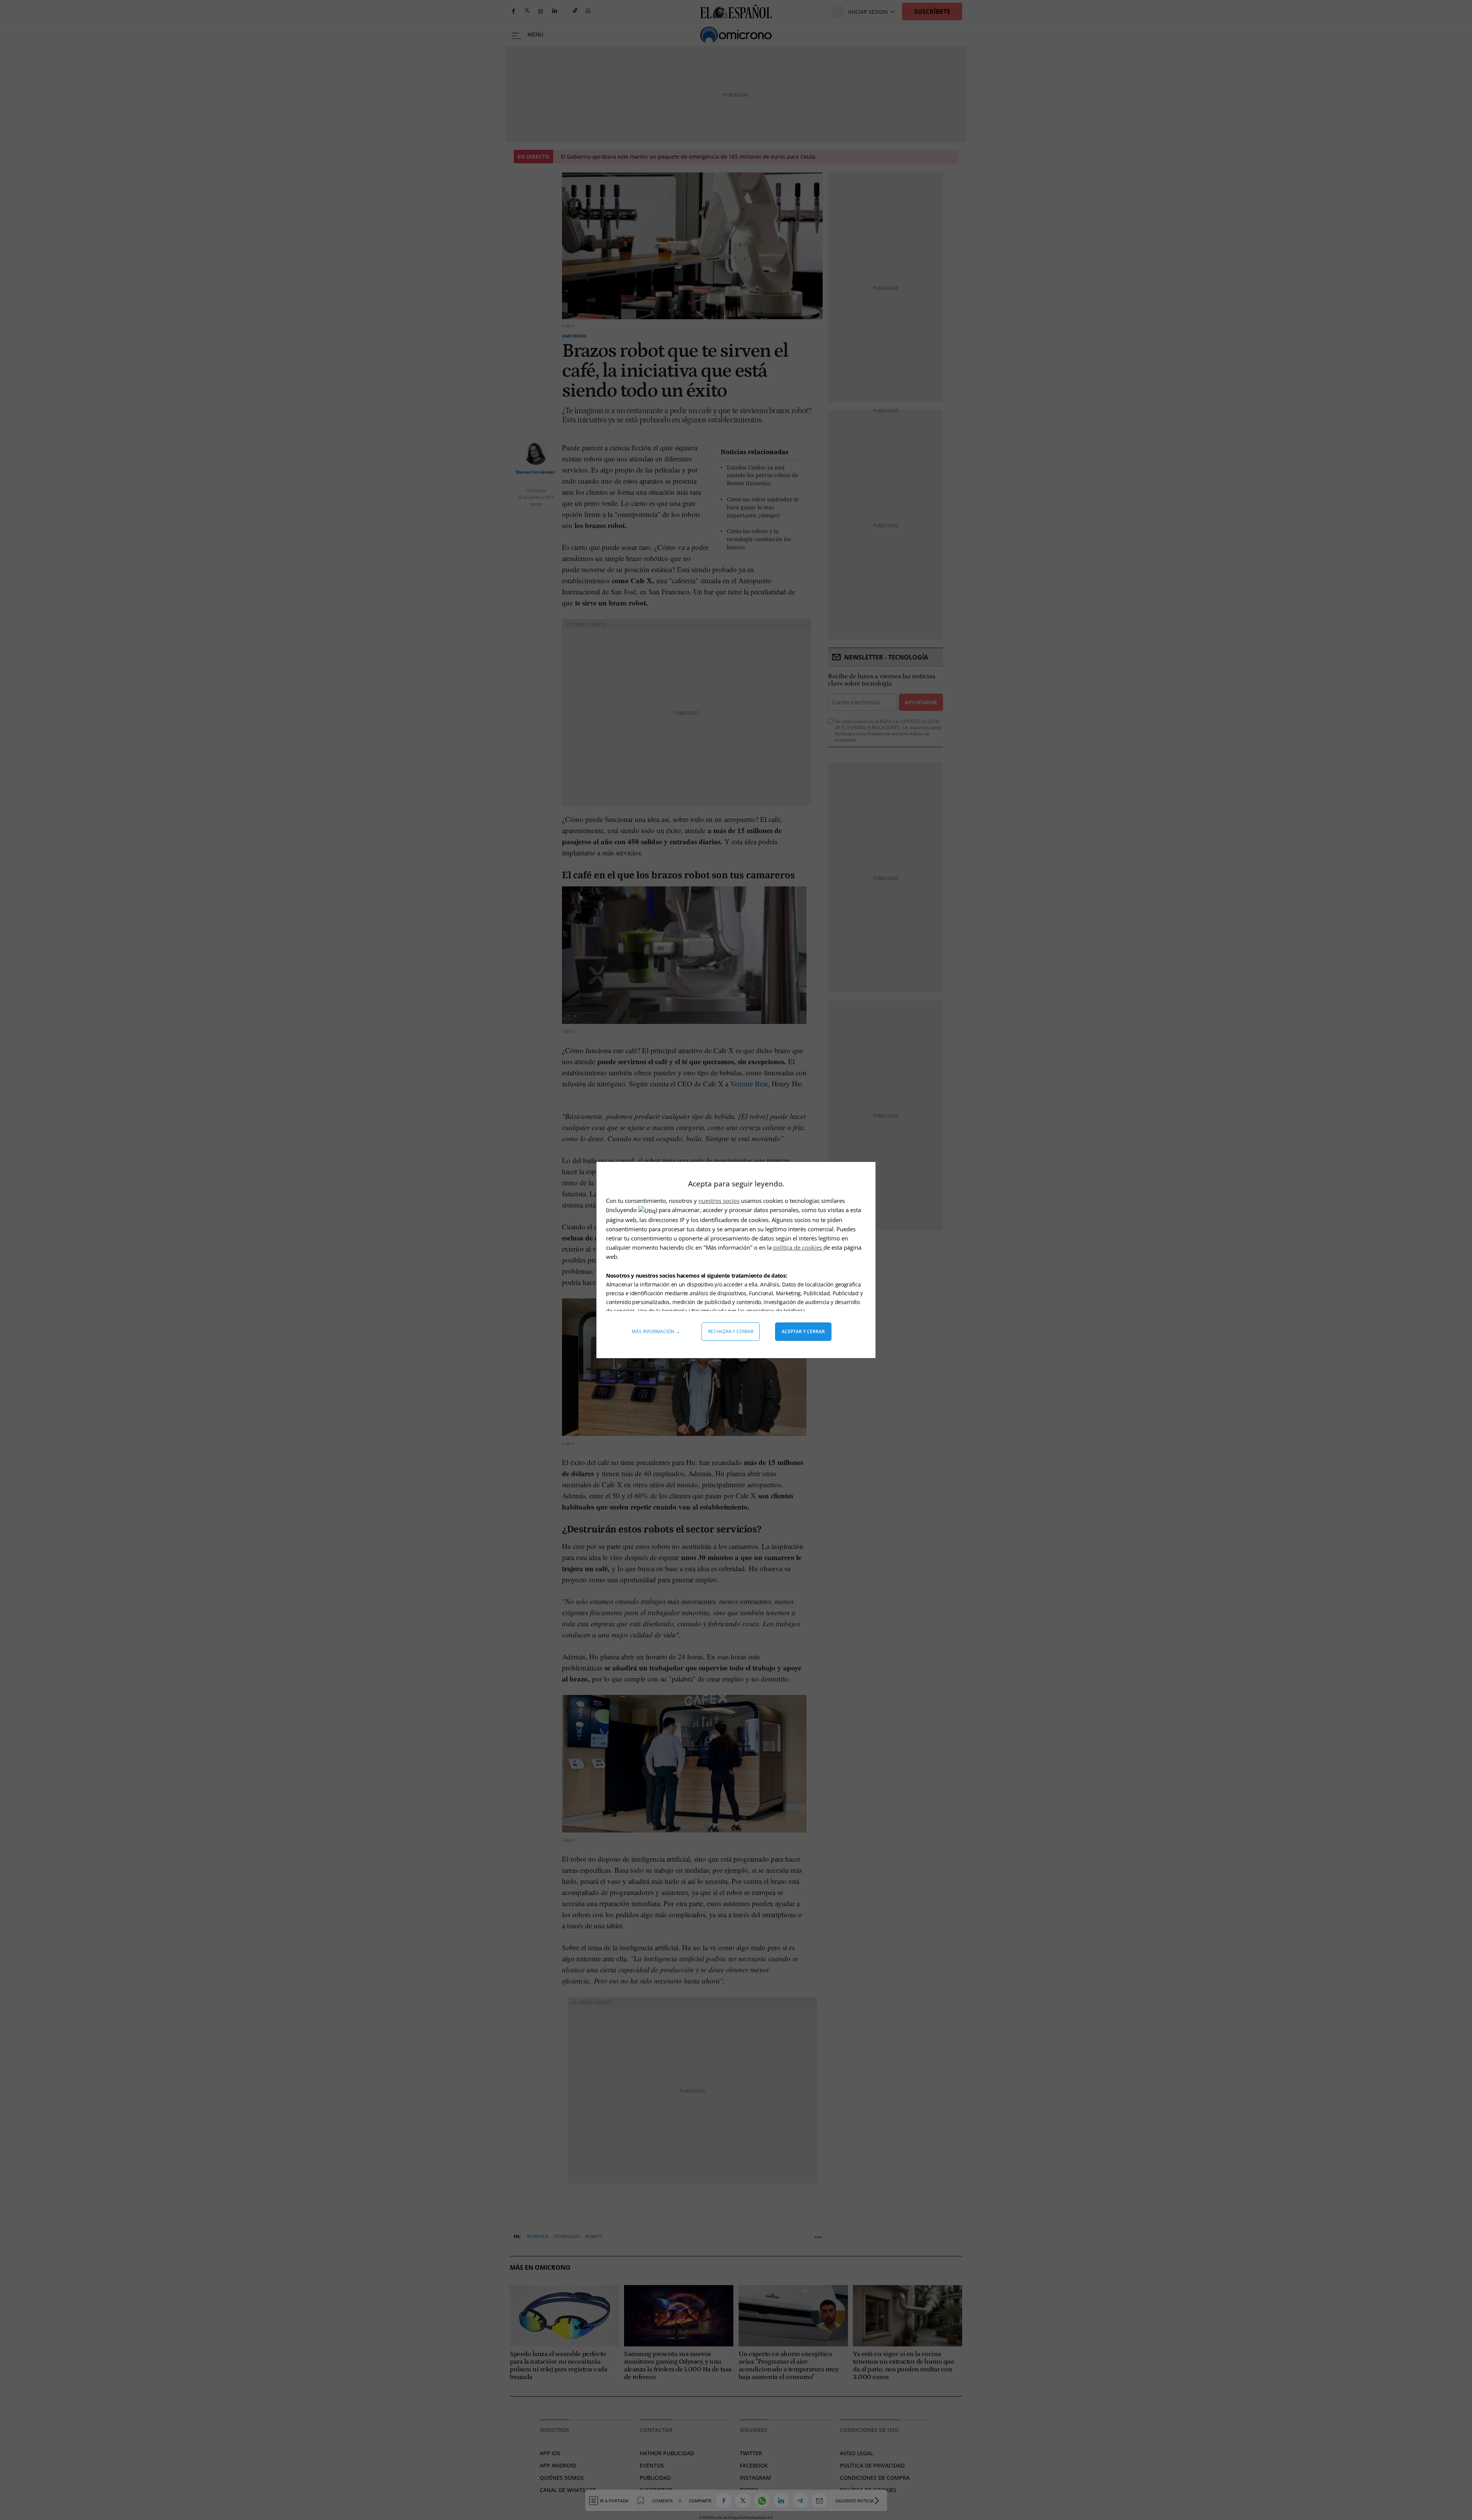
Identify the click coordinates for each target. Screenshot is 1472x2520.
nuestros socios (719, 1201)
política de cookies (798, 1247)
